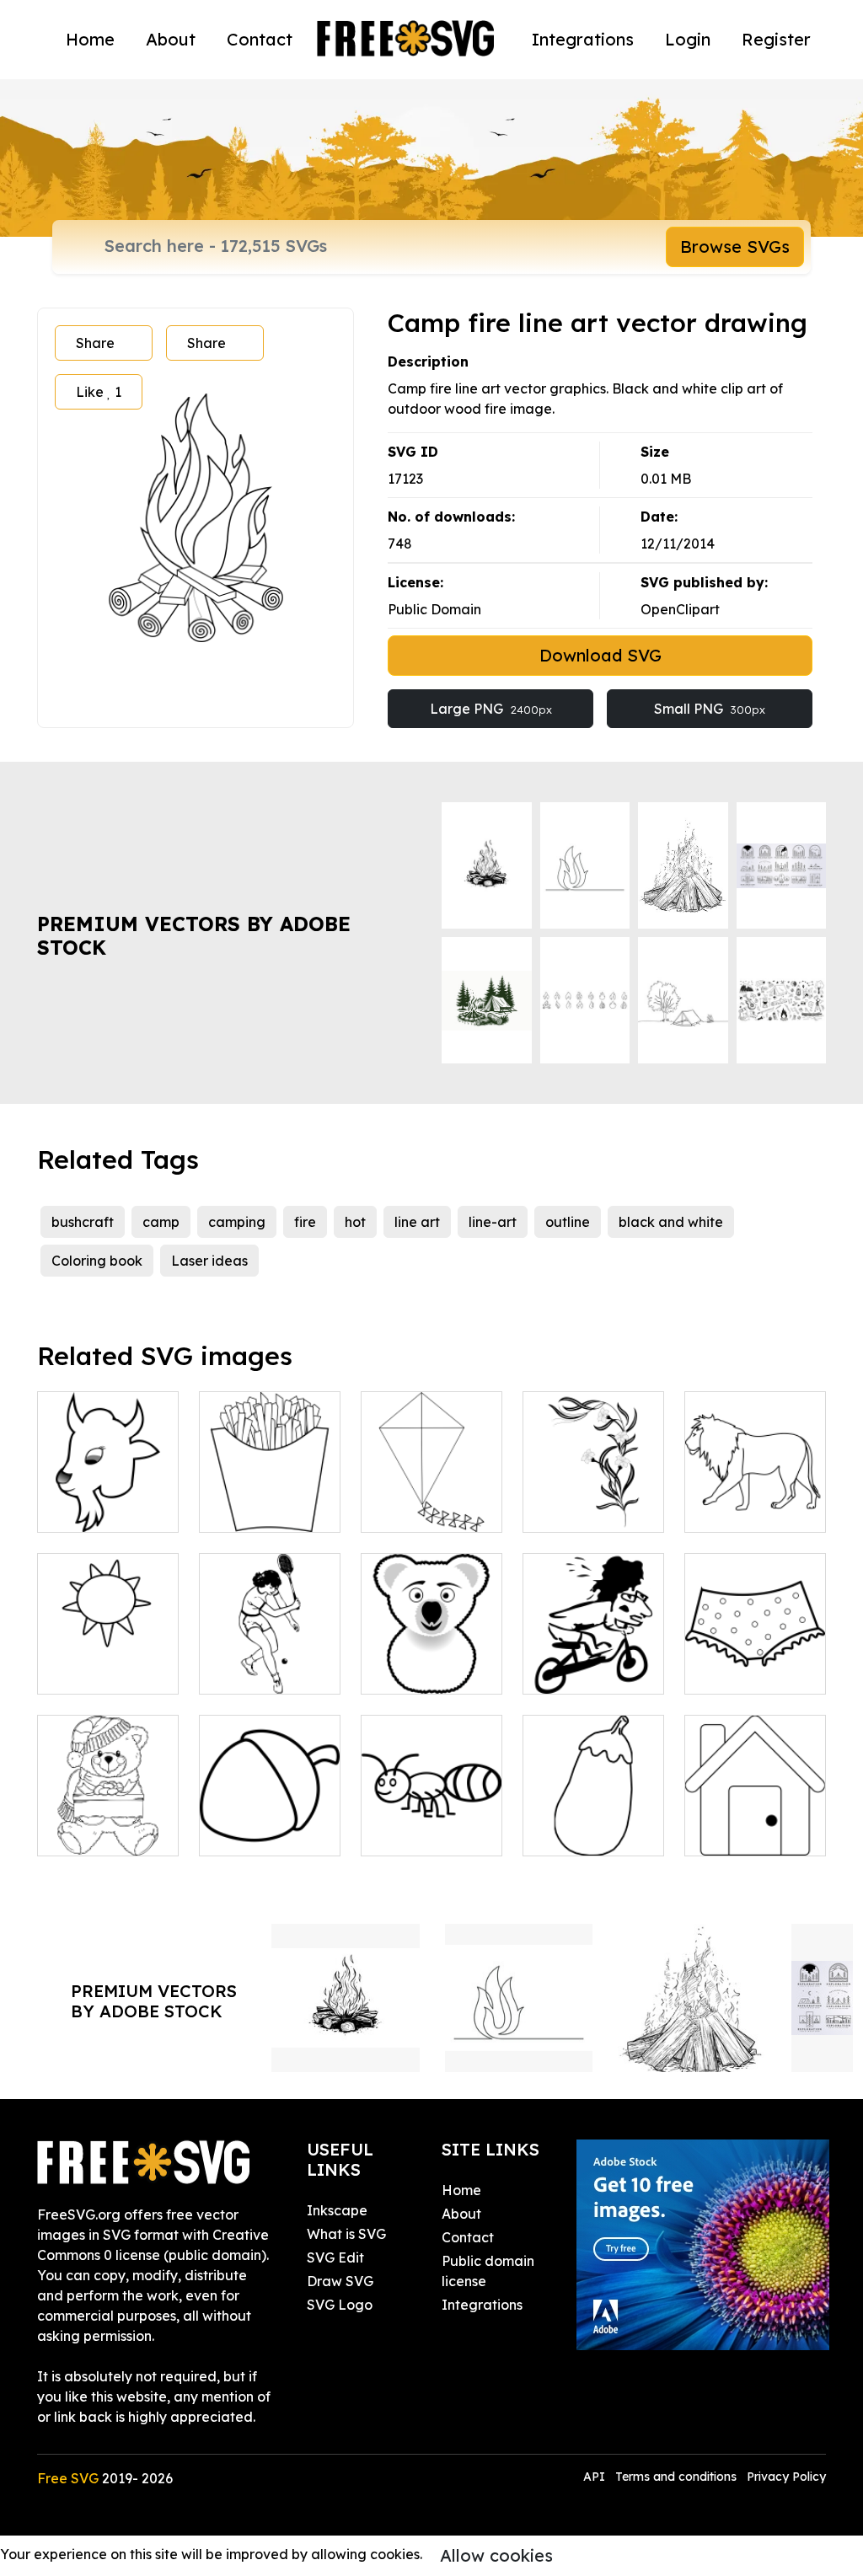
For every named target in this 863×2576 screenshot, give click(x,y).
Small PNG (710, 709)
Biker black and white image (593, 1661)
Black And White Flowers (594, 1499)
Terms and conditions (676, 2477)
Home (90, 39)
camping (237, 1222)
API (596, 2477)
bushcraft (83, 1222)
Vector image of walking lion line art (755, 1489)
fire (305, 1222)
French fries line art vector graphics (270, 1489)
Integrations (583, 39)
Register (776, 39)
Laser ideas (209, 1261)
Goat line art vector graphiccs (108, 1489)
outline (568, 1222)
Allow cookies (496, 2555)
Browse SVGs (735, 246)
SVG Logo (340, 2305)
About (171, 39)
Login (688, 39)
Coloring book (97, 1261)
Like (99, 392)
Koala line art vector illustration (432, 1651)
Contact (260, 39)
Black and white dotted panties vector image (756, 1641)
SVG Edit (335, 2257)
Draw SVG (340, 2281)
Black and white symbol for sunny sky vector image (108, 1641)
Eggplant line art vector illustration (594, 1813)
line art (417, 1222)
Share (95, 343)
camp (161, 1222)
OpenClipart (680, 609)
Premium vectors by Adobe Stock (194, 936)
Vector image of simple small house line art (756, 1813)
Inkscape (337, 2210)
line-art (493, 1222)
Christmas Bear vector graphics (108, 1823)
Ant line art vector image (431, 1823)
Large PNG (491, 709)
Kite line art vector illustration (431, 1489)
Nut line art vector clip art (270, 1823)
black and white (671, 1222)
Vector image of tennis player (270, 1661)
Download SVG (600, 655)
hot (355, 1222)
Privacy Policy (786, 2477)
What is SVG (346, 2234)
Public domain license (488, 2271)
